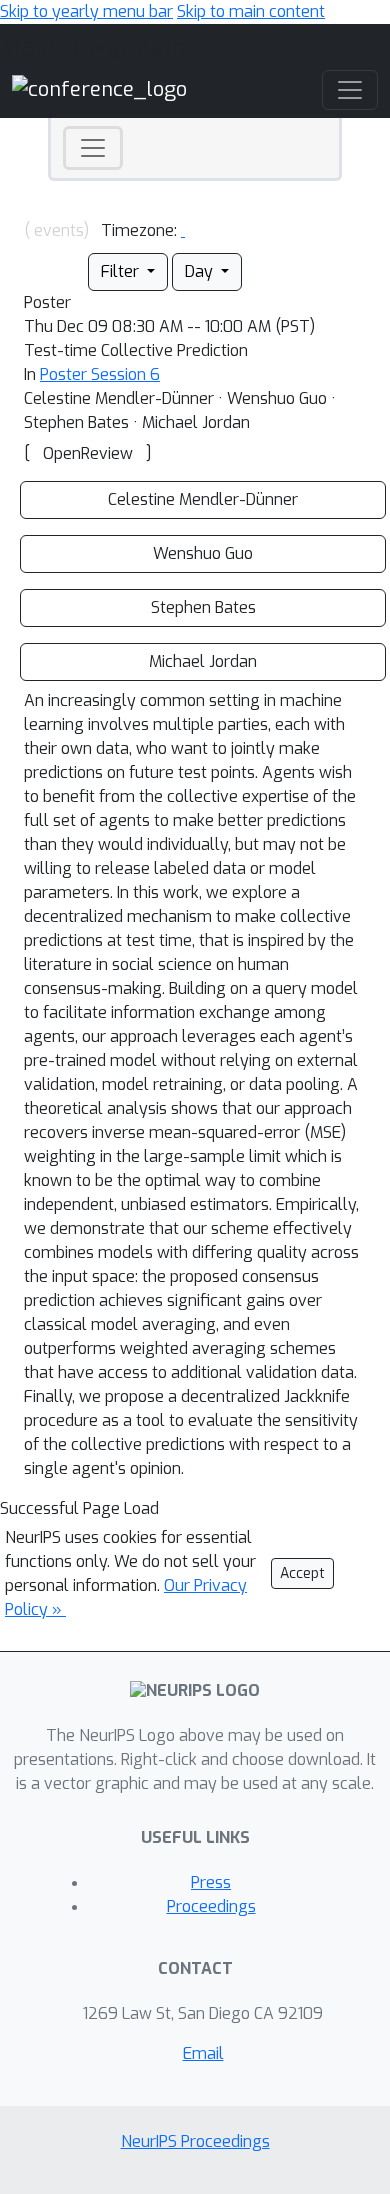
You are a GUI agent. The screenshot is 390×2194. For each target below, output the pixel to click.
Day (201, 271)
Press (211, 1882)
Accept (302, 1573)
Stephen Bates (203, 607)
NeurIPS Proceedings (195, 2141)
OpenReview (88, 453)
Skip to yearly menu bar (86, 11)
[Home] (99, 88)
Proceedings (211, 1906)
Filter (122, 271)
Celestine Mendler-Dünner (203, 499)
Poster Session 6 (100, 374)
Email (203, 2053)
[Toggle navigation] (93, 148)
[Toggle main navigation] (350, 90)
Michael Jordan (203, 661)
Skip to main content (251, 11)
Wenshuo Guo (203, 553)
